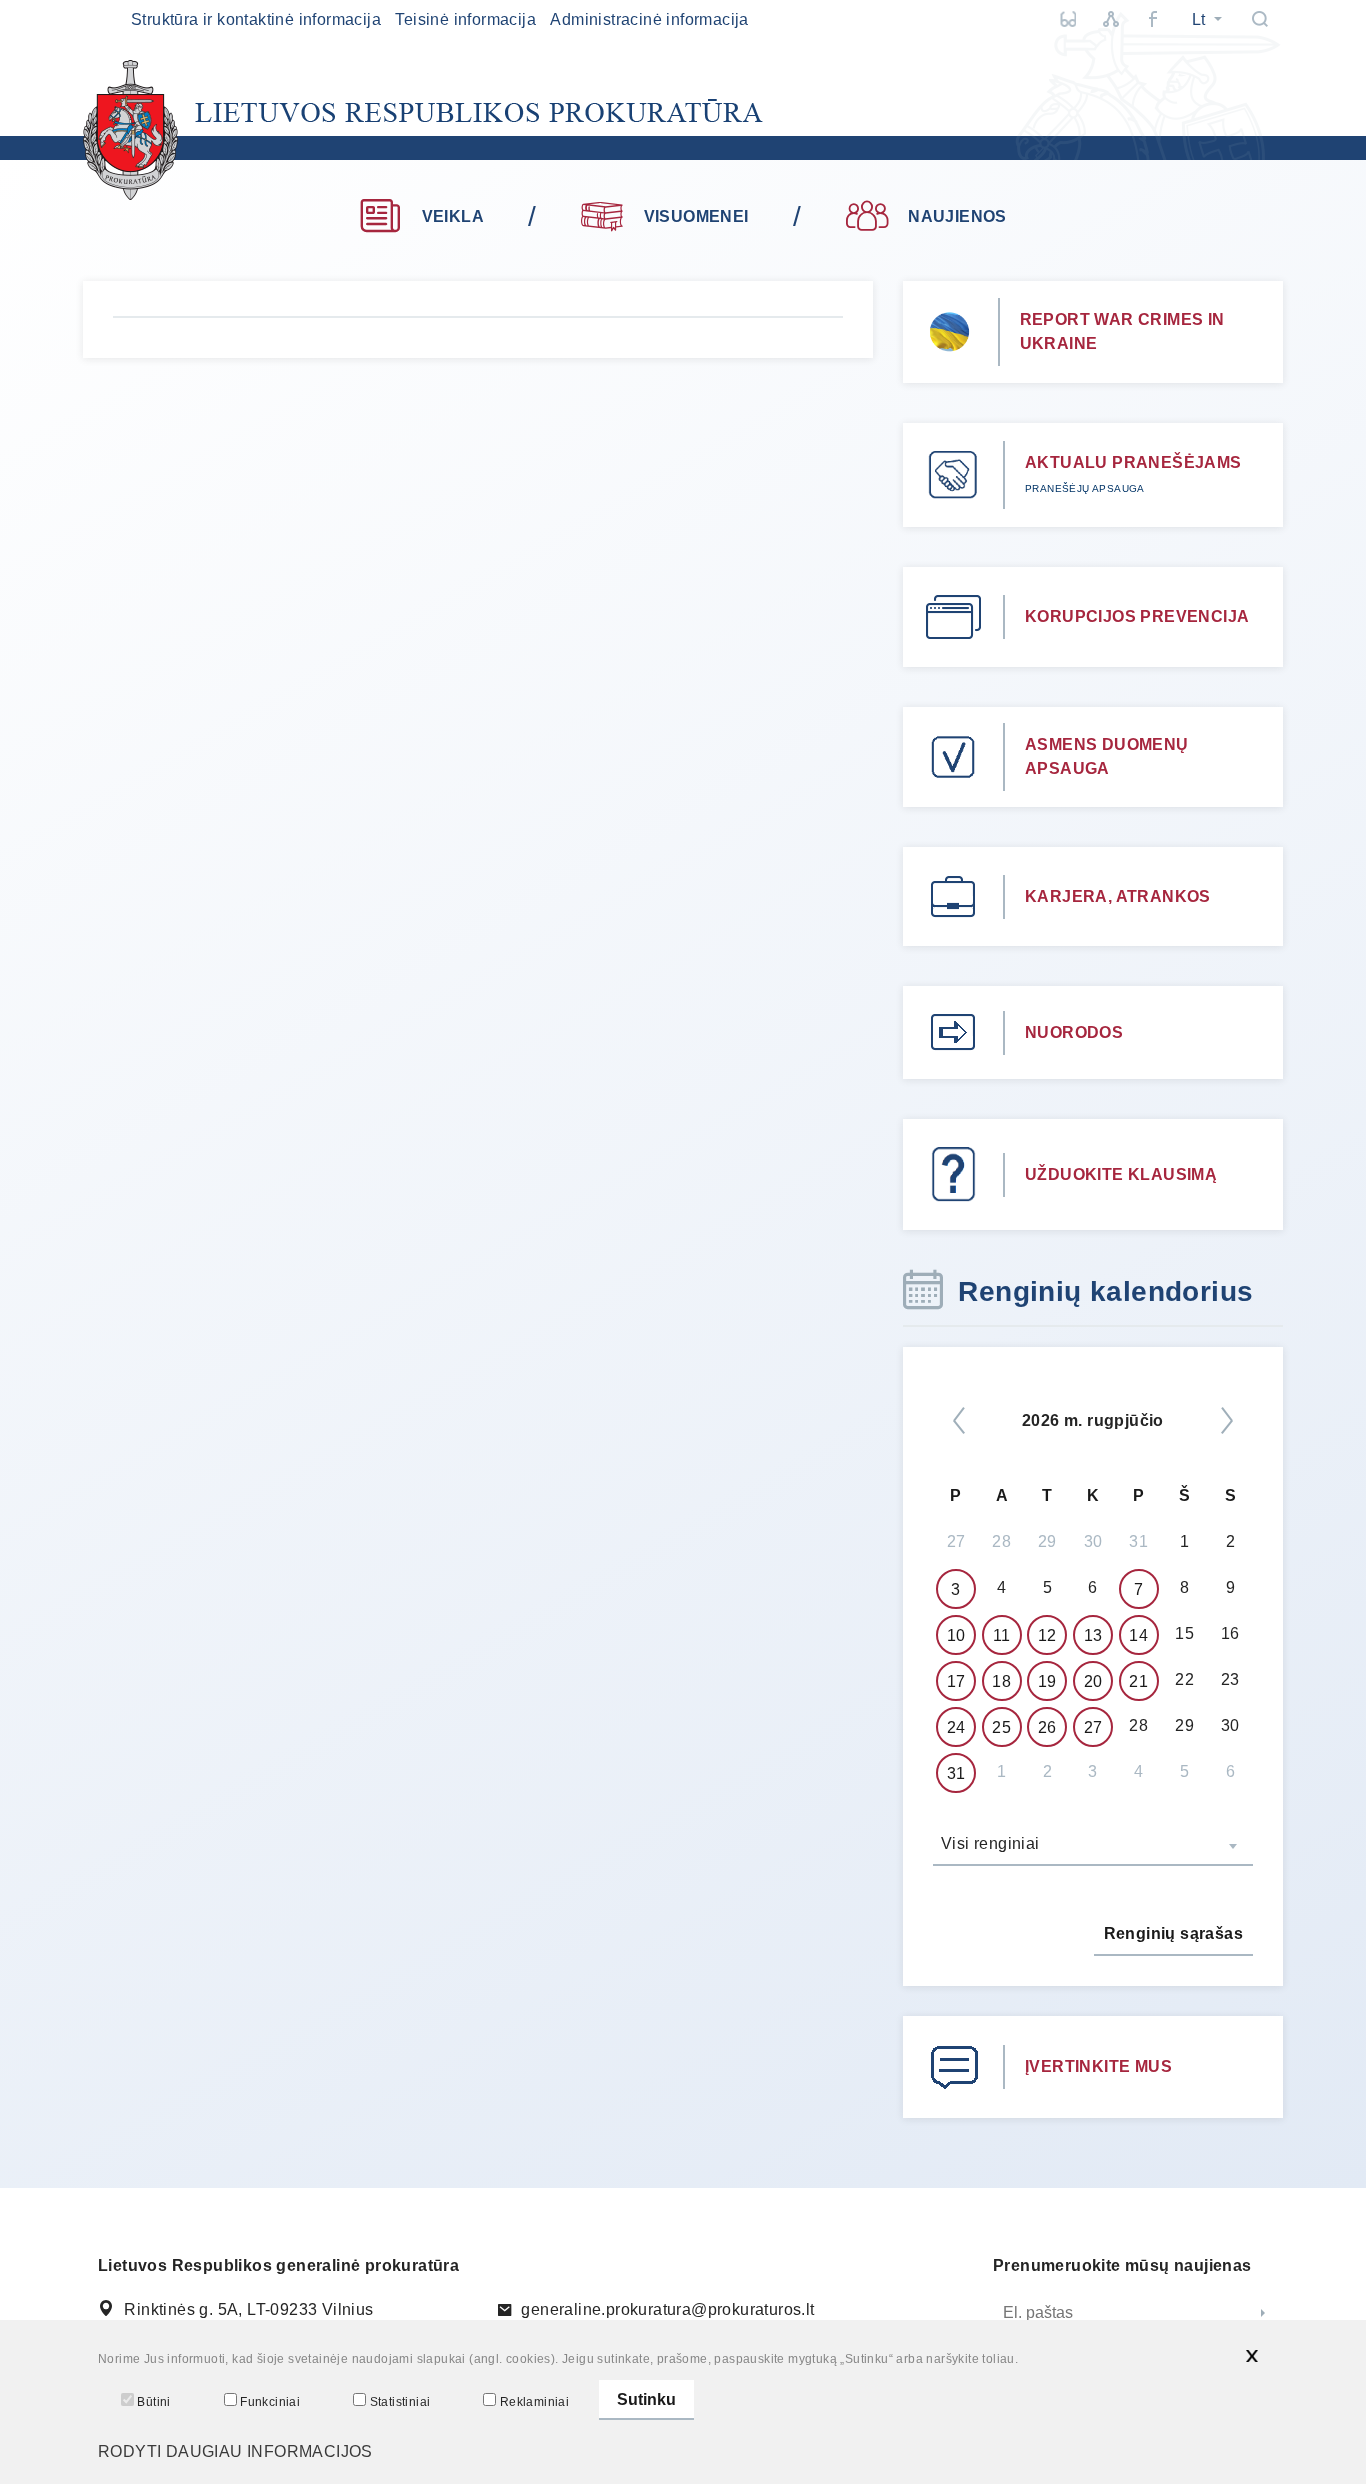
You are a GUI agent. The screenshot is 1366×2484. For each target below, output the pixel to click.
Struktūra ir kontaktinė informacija (256, 19)
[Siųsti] (1263, 2314)
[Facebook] (1153, 19)
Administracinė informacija (649, 19)
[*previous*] (959, 1420)
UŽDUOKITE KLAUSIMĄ (1121, 1174)
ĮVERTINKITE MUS (1098, 2066)
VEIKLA (453, 216)
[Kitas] (1227, 1420)
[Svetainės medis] (1111, 19)
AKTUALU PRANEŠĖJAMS (1133, 462)
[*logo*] (423, 130)
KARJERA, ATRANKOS (1118, 896)
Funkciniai (270, 2402)
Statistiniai (400, 2402)
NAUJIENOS (957, 216)
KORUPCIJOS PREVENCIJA (1137, 616)
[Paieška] (1260, 19)
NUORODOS (1074, 1032)
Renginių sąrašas (1173, 1933)
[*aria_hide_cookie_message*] (1252, 2356)
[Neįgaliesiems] (1068, 19)
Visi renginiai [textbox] (990, 1843)
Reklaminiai (534, 2402)
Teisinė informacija (465, 19)
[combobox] (1093, 1846)
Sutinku (646, 2399)
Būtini (153, 2402)
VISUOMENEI (696, 216)
